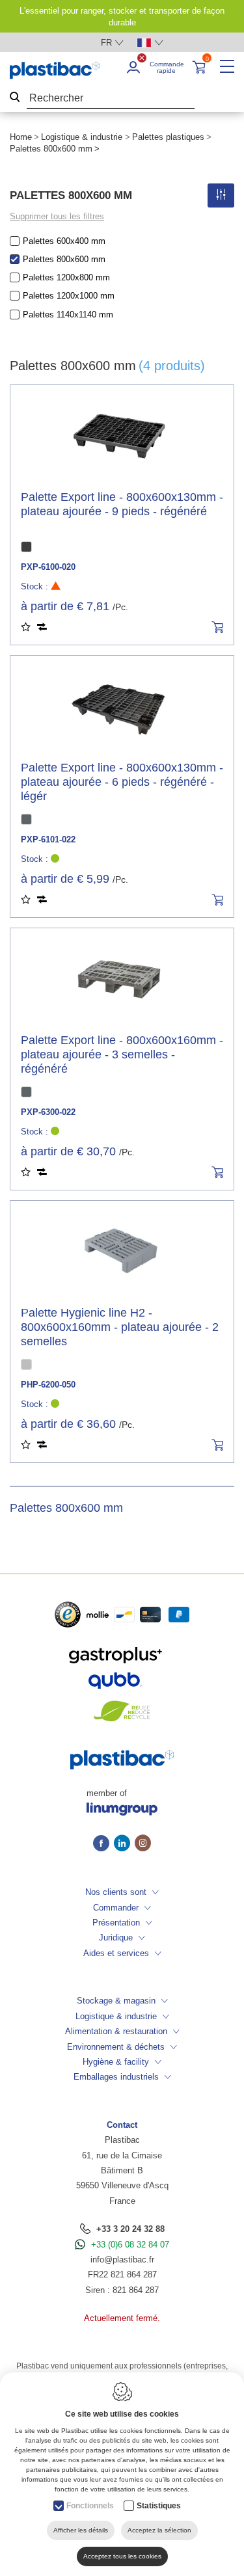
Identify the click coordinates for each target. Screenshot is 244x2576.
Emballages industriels (116, 2077)
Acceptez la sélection (159, 2530)
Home (21, 137)
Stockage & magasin (116, 2001)
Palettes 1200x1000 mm (69, 296)
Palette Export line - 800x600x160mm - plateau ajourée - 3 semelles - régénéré (122, 1054)
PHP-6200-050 (48, 1385)
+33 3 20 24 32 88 (130, 2229)
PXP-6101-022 (48, 839)
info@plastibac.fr (122, 2260)
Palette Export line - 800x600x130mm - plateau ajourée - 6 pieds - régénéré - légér (122, 782)
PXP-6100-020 (48, 567)
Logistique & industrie (82, 137)
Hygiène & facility (116, 2062)
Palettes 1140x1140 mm (68, 315)
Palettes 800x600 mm (64, 259)
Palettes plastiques (168, 137)
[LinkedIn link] (124, 1844)
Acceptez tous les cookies (122, 2556)
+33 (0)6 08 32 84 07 (130, 2245)
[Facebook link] (103, 1844)
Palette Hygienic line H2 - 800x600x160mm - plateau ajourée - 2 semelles (120, 1327)
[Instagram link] (143, 1844)
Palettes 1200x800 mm (66, 277)
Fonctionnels (90, 2506)
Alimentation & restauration (116, 2031)
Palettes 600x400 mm (64, 241)
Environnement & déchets (116, 2047)
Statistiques (159, 2506)
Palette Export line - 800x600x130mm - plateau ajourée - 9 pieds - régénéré (122, 504)
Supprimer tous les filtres (57, 216)
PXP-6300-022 (48, 1112)
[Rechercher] (15, 99)
